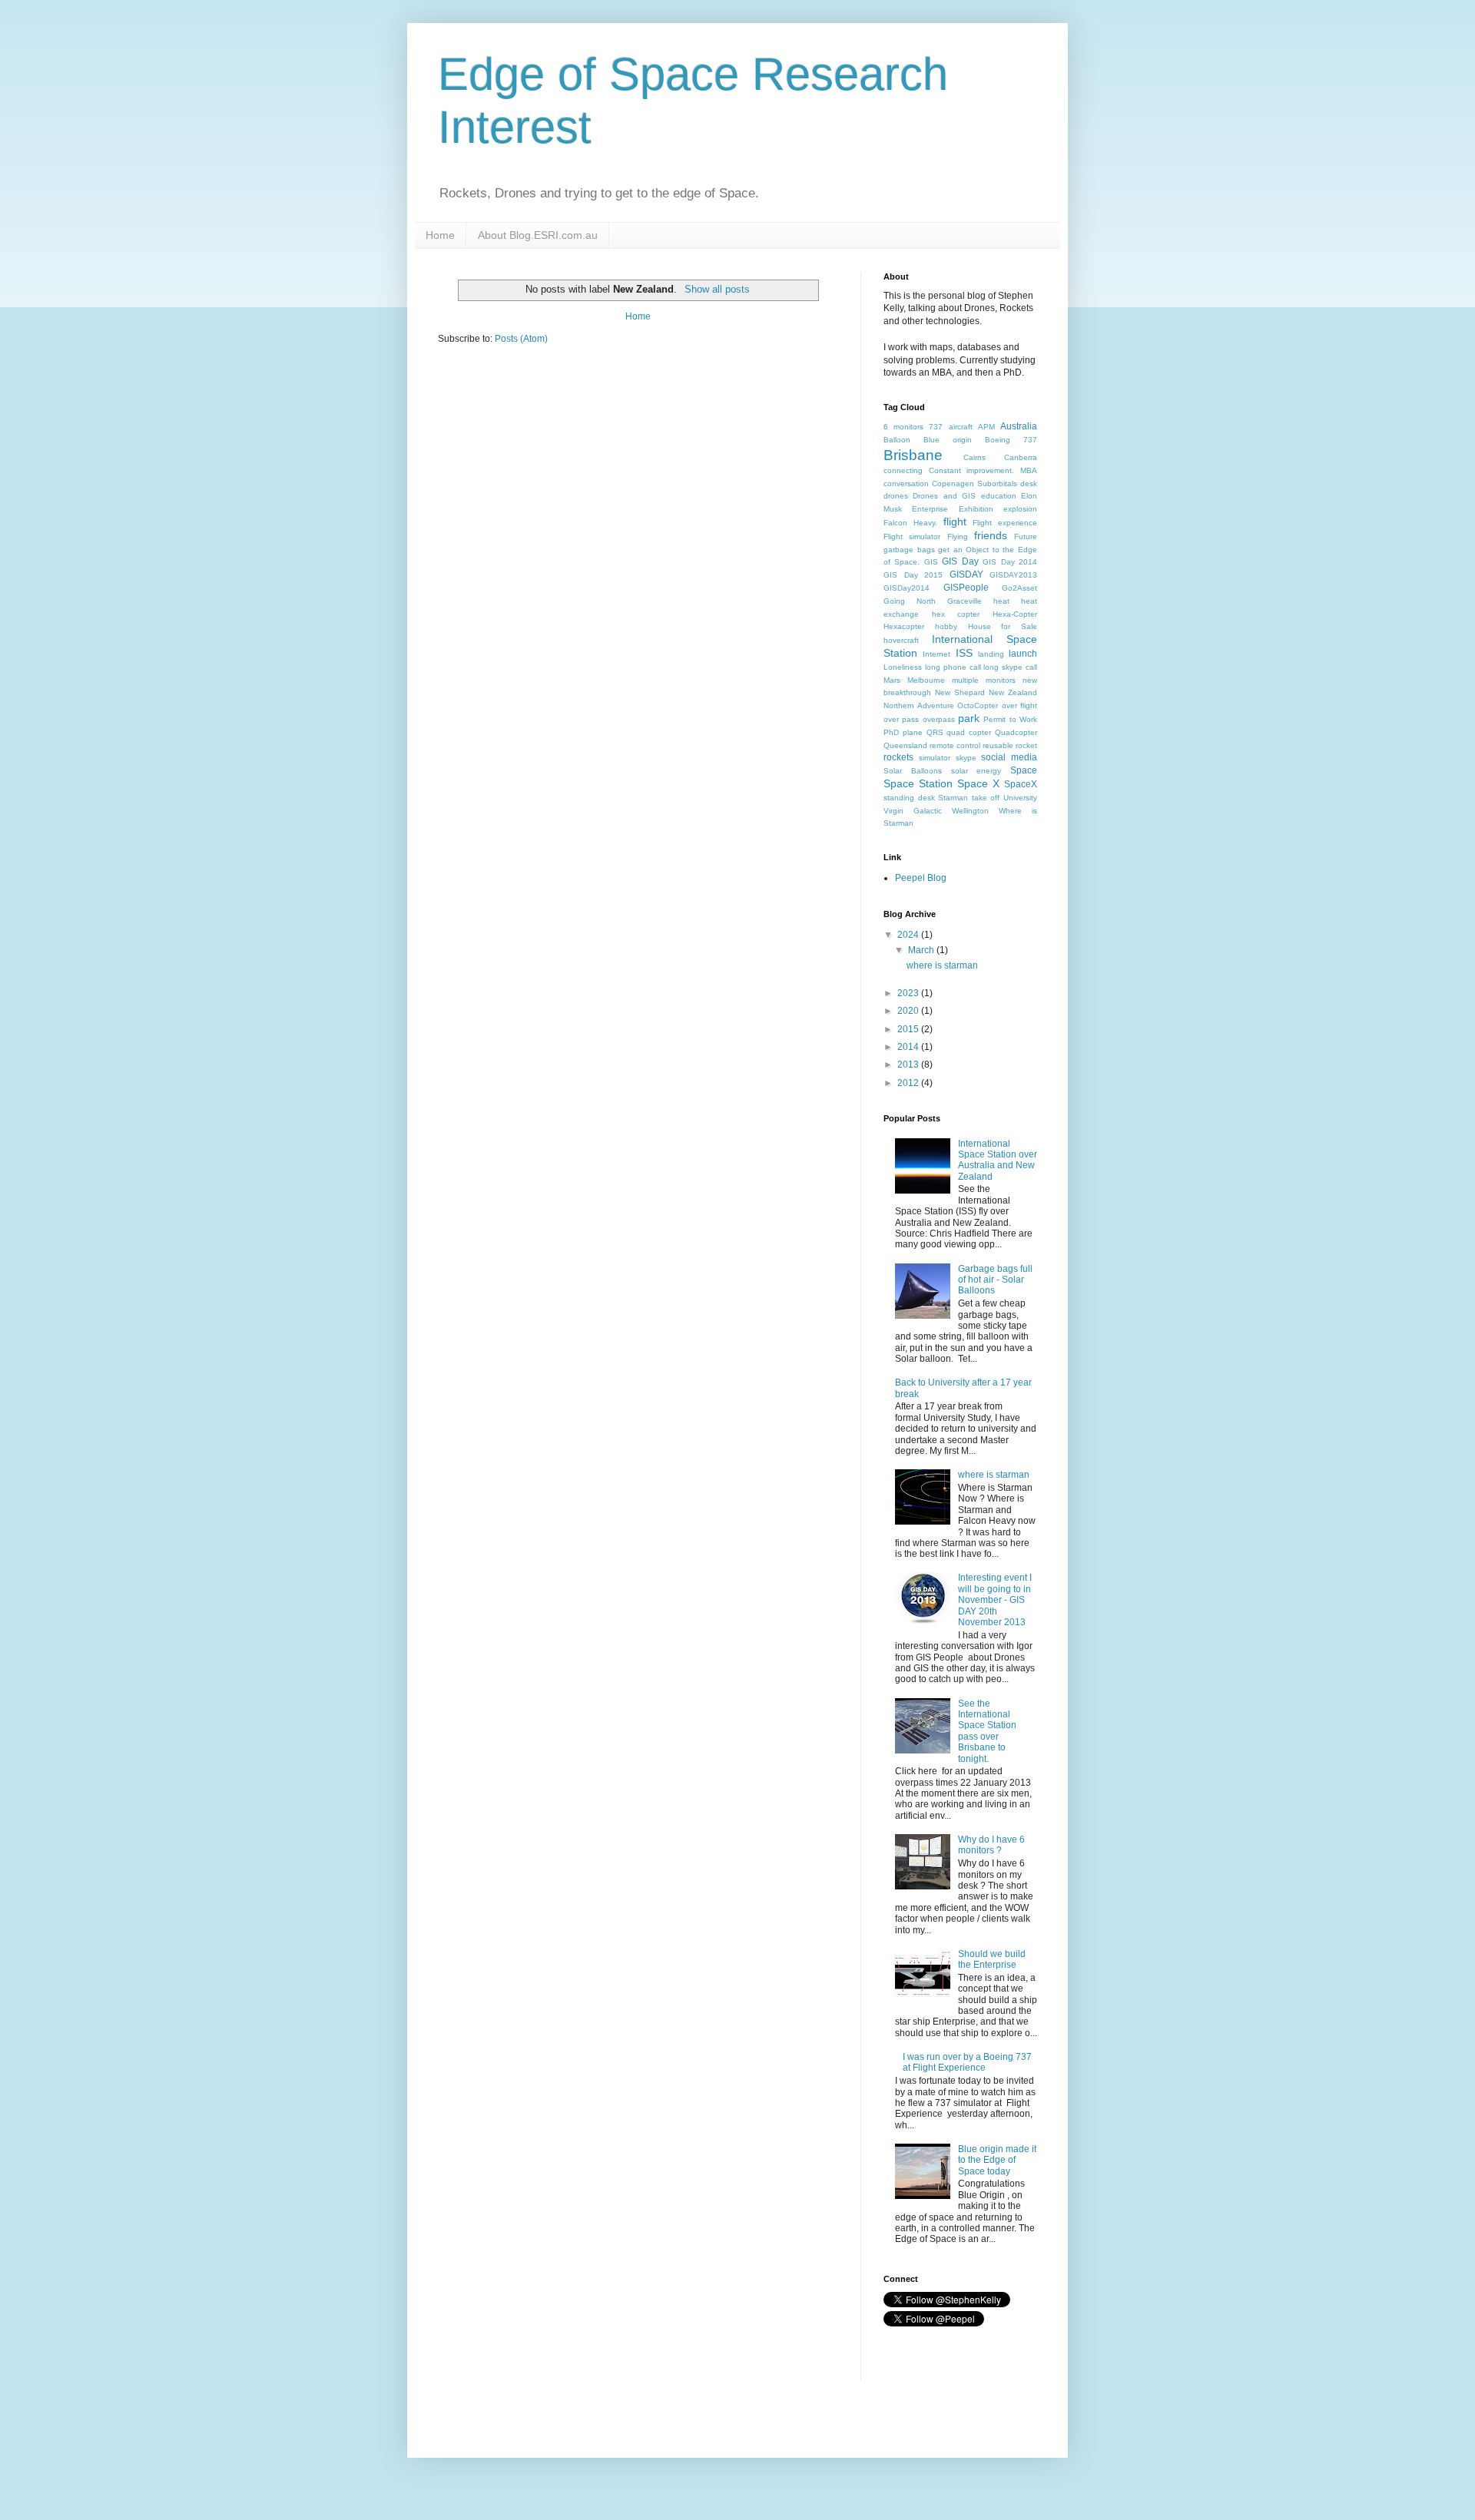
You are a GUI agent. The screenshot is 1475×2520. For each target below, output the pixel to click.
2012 (909, 1083)
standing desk (909, 798)
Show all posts (717, 289)
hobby (946, 626)
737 (936, 427)
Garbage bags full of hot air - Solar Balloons (995, 1280)
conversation (906, 483)
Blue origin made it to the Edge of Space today (997, 2160)
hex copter (956, 614)
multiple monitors (984, 680)
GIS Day (960, 561)
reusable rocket (1010, 745)
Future (1026, 536)
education (999, 496)
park (969, 718)
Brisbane (913, 455)
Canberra (1021, 457)
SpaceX (1021, 784)
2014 (909, 1047)
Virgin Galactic (913, 811)
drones (896, 496)
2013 (909, 1065)
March (922, 950)
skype (966, 758)
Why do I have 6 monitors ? (991, 1845)
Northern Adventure (919, 705)
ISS (964, 653)
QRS (935, 732)
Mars (892, 680)
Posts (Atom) (521, 339)
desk (1029, 483)
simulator (935, 758)
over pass (901, 719)
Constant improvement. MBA (983, 470)
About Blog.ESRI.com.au (538, 235)
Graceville (965, 601)
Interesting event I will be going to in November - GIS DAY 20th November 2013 (995, 1600)
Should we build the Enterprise (992, 1959)
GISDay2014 (907, 588)
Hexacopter (904, 626)
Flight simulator (912, 536)
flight (955, 522)
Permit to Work (1010, 719)
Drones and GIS (944, 496)
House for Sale (1003, 626)
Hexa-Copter (1015, 614)
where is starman (942, 965)
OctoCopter (978, 705)
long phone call (953, 667)
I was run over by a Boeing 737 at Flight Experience (967, 2062)
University (1020, 798)
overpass (939, 719)
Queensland (905, 745)
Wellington (970, 811)
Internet (936, 654)
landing (991, 654)
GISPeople (966, 588)
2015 (909, 1029)
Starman (953, 798)
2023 (909, 993)
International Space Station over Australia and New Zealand (998, 1160)
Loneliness (903, 667)
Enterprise (930, 509)
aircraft (961, 427)
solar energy (976, 771)
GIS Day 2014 (1010, 562)
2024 (909, 935)
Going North (910, 601)
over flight (1020, 705)
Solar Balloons (913, 771)
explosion (1020, 509)
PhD (891, 732)
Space (1024, 770)
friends (991, 535)
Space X (978, 783)
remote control (955, 745)
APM (986, 427)
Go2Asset (1019, 588)
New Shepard (960, 692)
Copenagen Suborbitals (974, 483)
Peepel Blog (921, 878)
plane (913, 732)
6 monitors (903, 427)
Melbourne (926, 680)
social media (1009, 757)
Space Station (918, 783)
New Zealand (1013, 692)
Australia (1019, 426)
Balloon (897, 440)
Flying (958, 536)
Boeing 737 (1011, 440)
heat (1001, 601)
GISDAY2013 (1013, 575)
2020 (909, 1011)
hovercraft (901, 640)
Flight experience (1005, 523)
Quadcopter (1016, 732)
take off (986, 798)
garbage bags (909, 550)
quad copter (969, 732)
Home (440, 235)
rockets (898, 757)
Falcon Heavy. (910, 523)
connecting (903, 470)
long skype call (1010, 667)
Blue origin (948, 440)
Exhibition (976, 509)
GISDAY (966, 575)
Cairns (974, 457)
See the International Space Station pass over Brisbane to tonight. (987, 1731)
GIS (931, 562)
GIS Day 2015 (913, 575)
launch (1023, 654)
